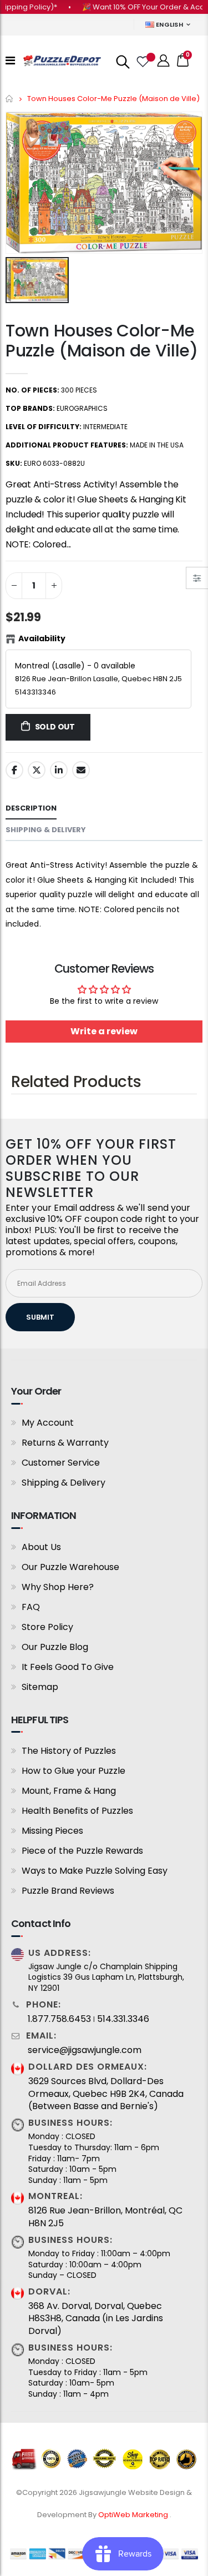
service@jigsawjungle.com (85, 2050)
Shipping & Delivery (64, 1483)
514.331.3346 (123, 2019)
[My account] (164, 61)
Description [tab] (31, 808)
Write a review (104, 1031)
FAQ (31, 1607)
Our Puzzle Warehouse (70, 1567)
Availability (42, 638)
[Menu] (10, 61)
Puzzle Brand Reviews (68, 1891)
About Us (41, 1547)
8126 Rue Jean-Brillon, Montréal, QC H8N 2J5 (105, 2217)
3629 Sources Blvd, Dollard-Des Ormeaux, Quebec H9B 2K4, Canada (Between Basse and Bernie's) (106, 2094)
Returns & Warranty (65, 1443)
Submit (40, 1317)
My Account (48, 1423)
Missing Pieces (52, 1831)
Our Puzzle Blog (55, 1647)
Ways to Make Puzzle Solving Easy (95, 1871)
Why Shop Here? (58, 1587)
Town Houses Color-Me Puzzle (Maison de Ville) (102, 341)
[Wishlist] (142, 61)
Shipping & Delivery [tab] (46, 830)
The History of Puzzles (69, 1751)
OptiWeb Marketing (134, 2515)
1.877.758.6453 (59, 2019)
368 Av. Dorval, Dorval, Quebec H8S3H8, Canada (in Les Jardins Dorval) (96, 2319)
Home (10, 99)
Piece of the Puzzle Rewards (82, 1851)
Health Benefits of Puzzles (77, 1811)
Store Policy (47, 1627)
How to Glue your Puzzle (73, 1771)
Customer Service (61, 1463)
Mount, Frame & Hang (69, 1791)
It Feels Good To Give (68, 1667)
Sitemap (40, 1687)
